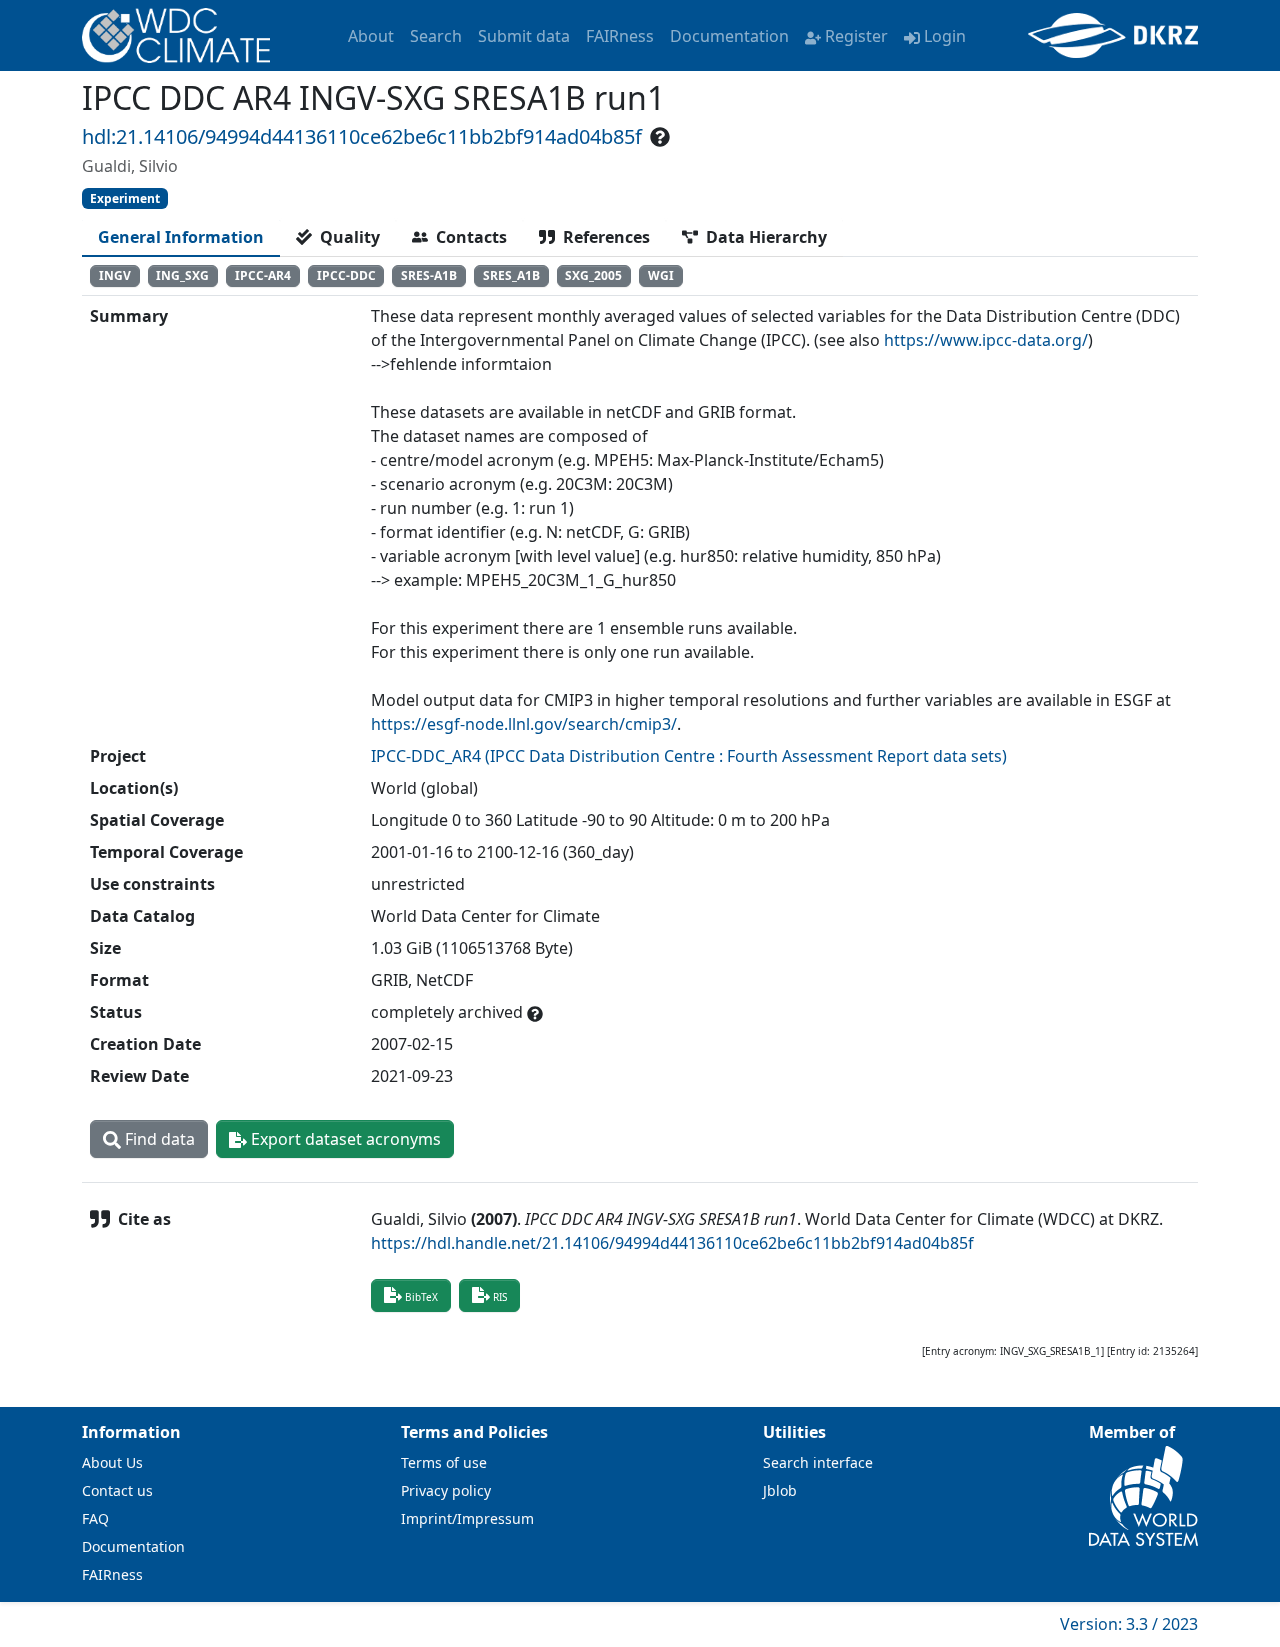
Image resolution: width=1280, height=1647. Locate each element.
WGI (661, 275)
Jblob (780, 1490)
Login (945, 36)
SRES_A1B (511, 275)
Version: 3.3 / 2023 (1129, 1624)
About (371, 36)
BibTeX (421, 1297)
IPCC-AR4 (263, 275)
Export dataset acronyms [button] (344, 1139)
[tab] (181, 237)
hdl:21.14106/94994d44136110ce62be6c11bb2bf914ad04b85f (362, 136)
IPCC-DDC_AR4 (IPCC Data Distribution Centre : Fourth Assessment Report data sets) (689, 756)
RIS (500, 1297)
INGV (115, 275)
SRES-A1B (429, 275)
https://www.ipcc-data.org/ (986, 340)
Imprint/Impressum (467, 1518)
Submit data (524, 36)
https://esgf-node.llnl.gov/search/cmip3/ (524, 724)
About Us (112, 1462)
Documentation (729, 36)
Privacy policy (446, 1490)
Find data (158, 1139)
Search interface (818, 1462)
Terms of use (444, 1462)
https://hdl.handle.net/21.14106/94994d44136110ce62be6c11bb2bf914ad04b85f (672, 1243)
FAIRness (620, 36)
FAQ (95, 1518)
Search (436, 36)
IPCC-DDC (346, 275)
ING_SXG (182, 275)
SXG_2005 (593, 275)
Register (856, 36)
